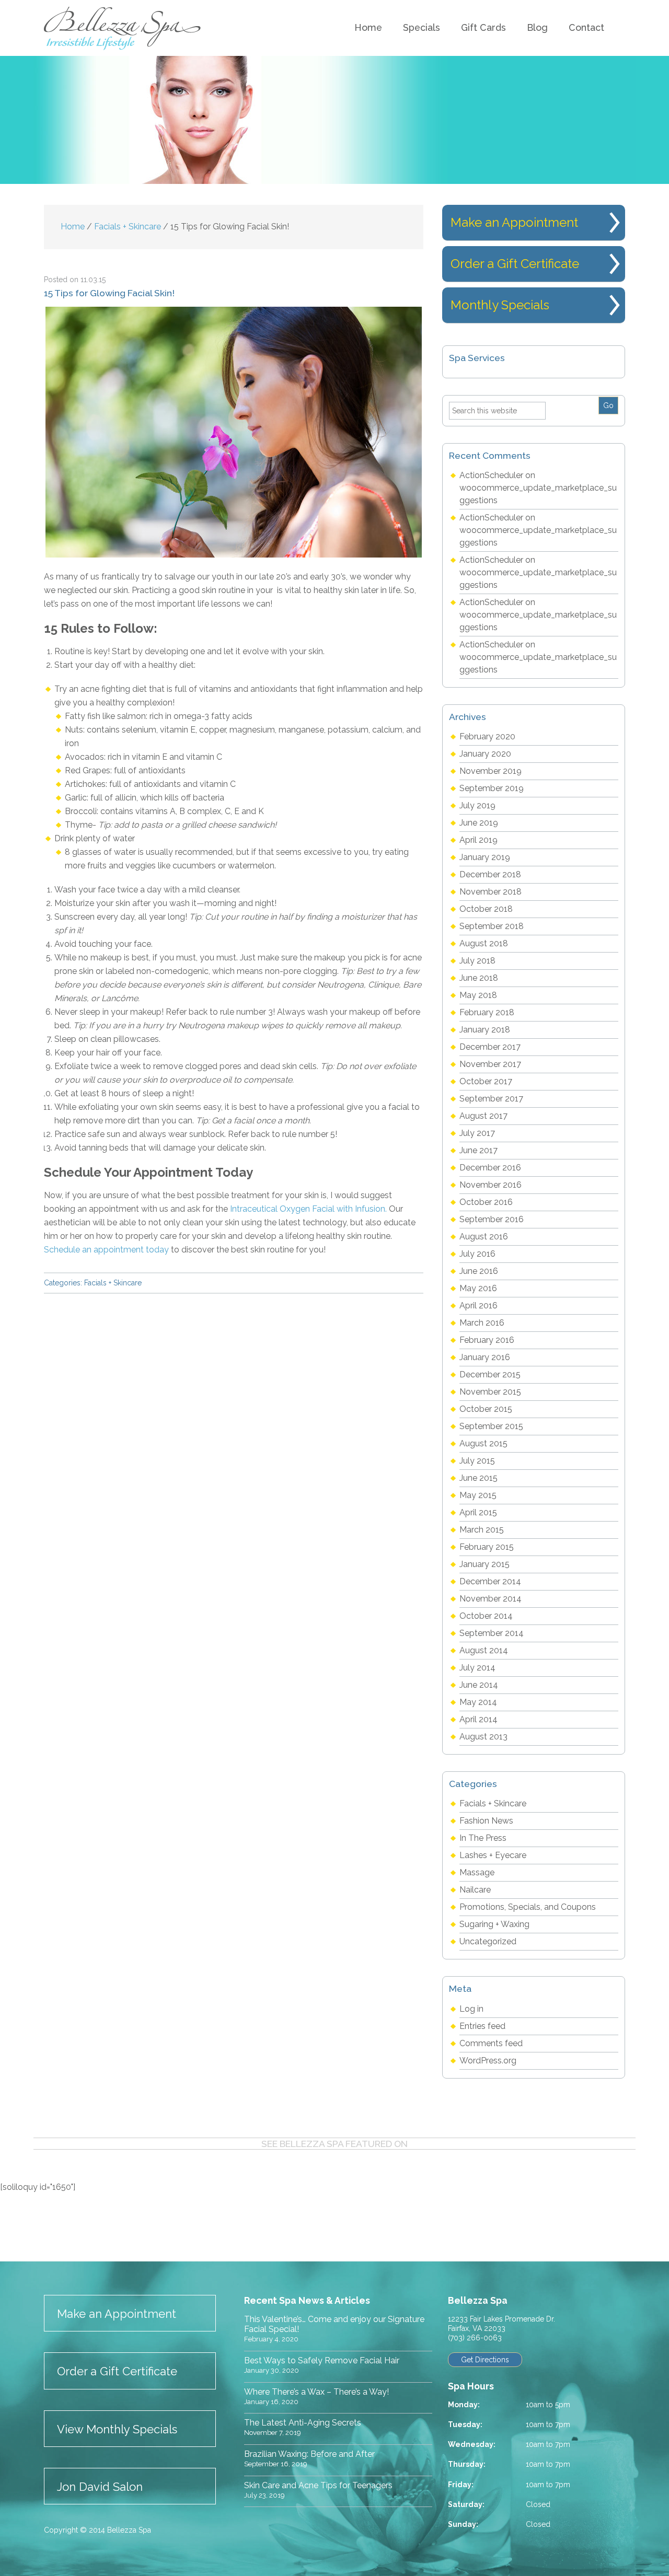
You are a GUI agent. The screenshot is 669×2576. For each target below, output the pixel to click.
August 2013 (483, 1737)
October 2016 (486, 1202)
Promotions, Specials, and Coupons (528, 1907)
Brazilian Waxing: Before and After (309, 2454)
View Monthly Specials (117, 2429)
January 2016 (485, 1357)
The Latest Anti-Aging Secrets (303, 2423)
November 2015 (490, 1392)
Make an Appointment (514, 222)
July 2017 (477, 1133)
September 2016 (492, 1219)
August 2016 (484, 1237)
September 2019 (492, 788)
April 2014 (478, 1719)
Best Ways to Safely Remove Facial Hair (322, 2360)
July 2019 (477, 805)
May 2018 (478, 995)
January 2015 (485, 1564)
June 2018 (479, 978)
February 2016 (487, 1340)
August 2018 (484, 943)
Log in (471, 2009)
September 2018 (492, 926)
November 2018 (491, 892)
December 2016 (490, 1168)
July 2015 (477, 1461)
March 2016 (482, 1323)
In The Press (483, 1838)
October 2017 (486, 1081)
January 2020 (485, 754)
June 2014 (479, 1685)
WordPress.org (488, 2061)
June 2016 (479, 1271)
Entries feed (482, 2026)
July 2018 (477, 961)
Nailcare (475, 1890)
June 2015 (478, 1478)
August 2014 (484, 1650)
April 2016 (478, 1306)
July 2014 (477, 1668)
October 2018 (486, 909)
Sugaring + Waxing (494, 1924)
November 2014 (491, 1599)
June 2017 (478, 1150)
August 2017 (483, 1116)
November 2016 (491, 1185)
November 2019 (491, 771)
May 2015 (478, 1495)
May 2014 (478, 1702)
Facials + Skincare (113, 1283)
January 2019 (485, 857)
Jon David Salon (100, 2487)
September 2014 (492, 1633)
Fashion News (486, 1821)
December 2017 (490, 1047)
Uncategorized (488, 1941)
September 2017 (491, 1099)
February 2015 (487, 1547)
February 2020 (487, 736)
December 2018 (490, 874)
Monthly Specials (500, 305)
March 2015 (482, 1530)
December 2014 (490, 1581)
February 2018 (487, 1012)
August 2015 (483, 1443)
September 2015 (491, 1426)
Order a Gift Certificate (515, 264)
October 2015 (486, 1409)
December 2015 (490, 1374)
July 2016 (477, 1254)
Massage (477, 1872)
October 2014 (486, 1616)
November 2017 (490, 1064)
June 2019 (479, 823)
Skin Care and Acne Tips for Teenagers (318, 2485)
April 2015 (478, 1512)
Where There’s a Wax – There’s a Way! (316, 2392)
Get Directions (485, 2360)
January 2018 (485, 1030)
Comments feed (491, 2043)
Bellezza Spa (124, 28)
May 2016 (478, 1288)
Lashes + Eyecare (493, 1855)
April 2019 (478, 840)
